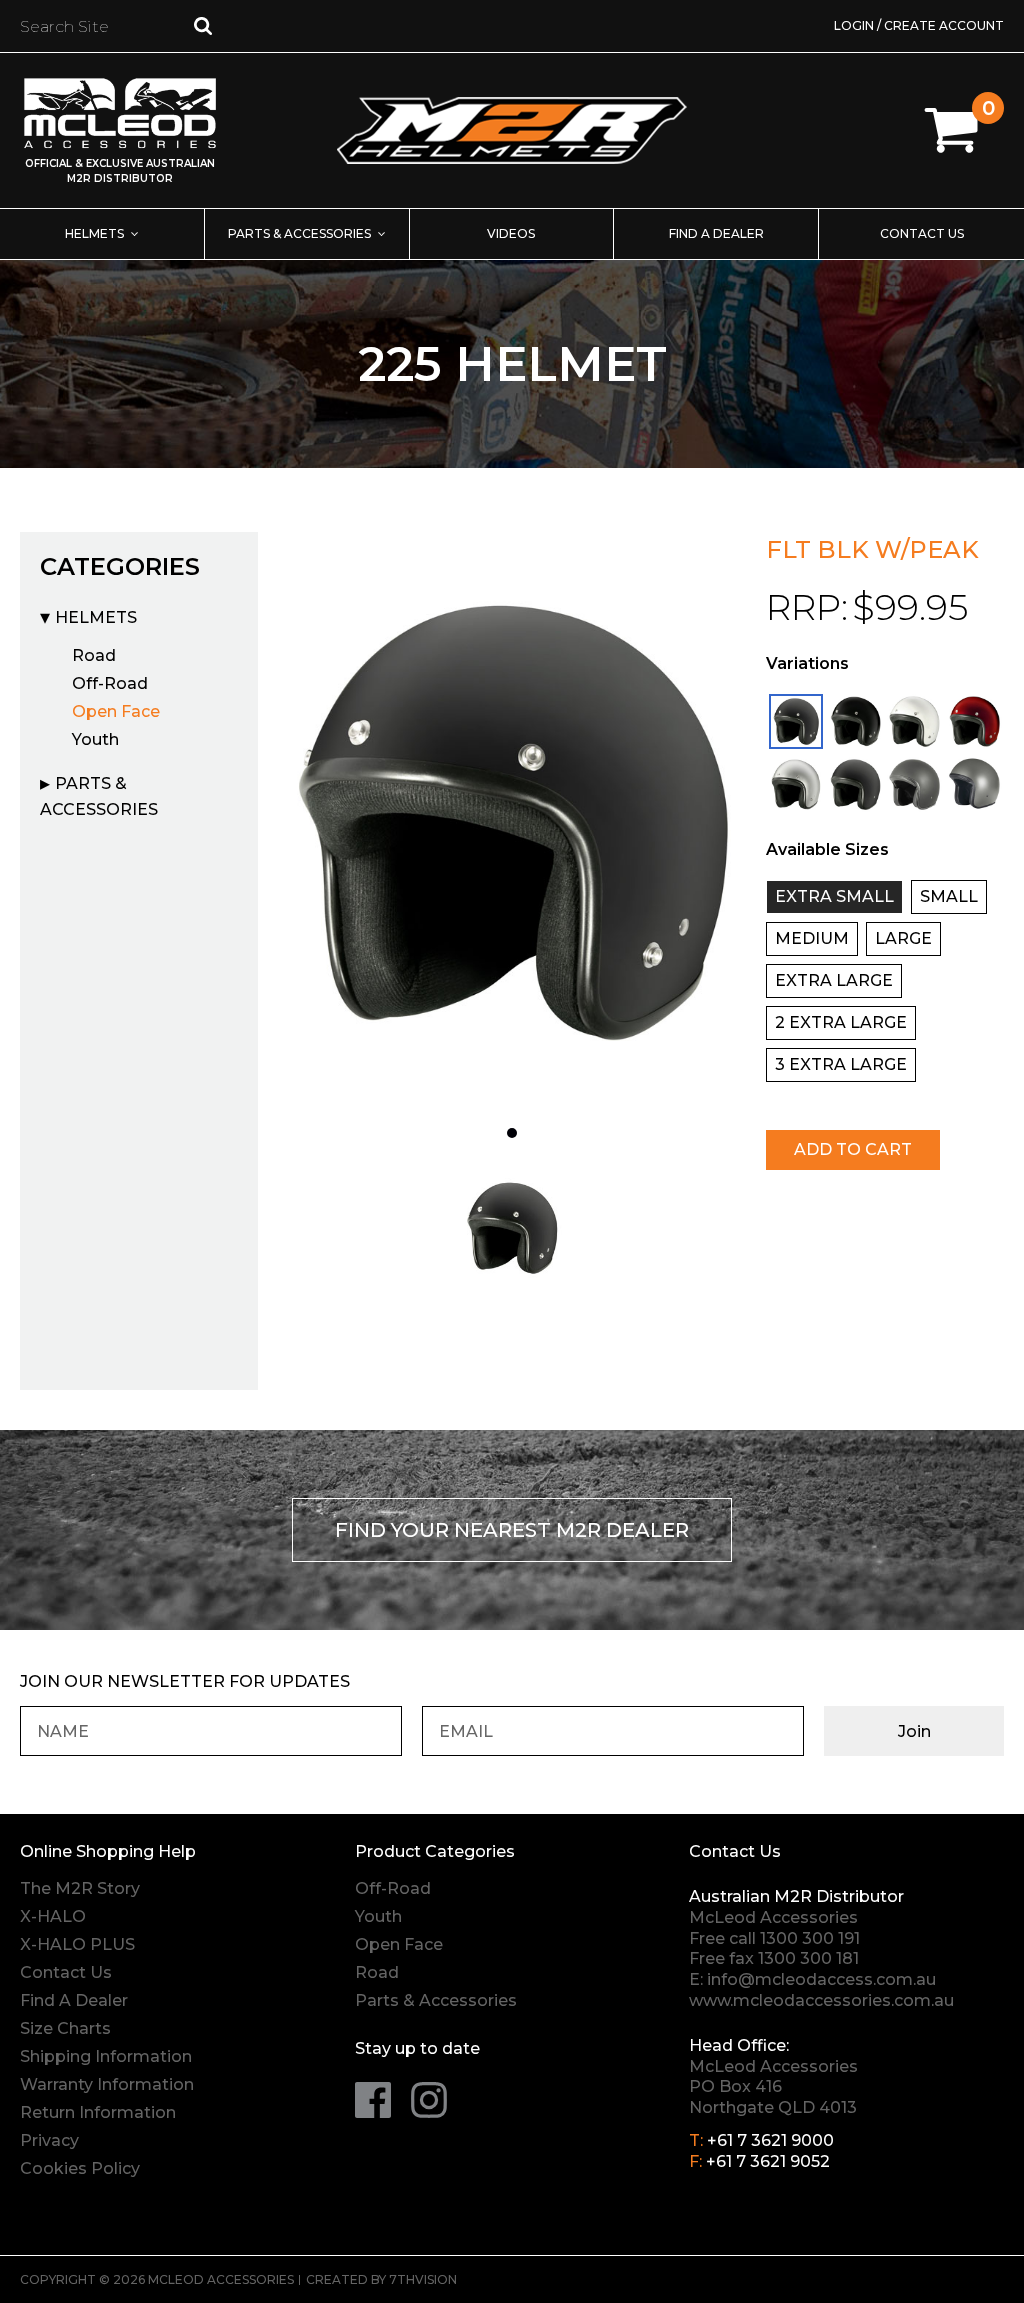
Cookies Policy (80, 2168)
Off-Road (110, 683)
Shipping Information (106, 2056)
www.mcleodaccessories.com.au (821, 2000)
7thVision (423, 2279)
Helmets (94, 233)
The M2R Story (80, 1888)
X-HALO (53, 1916)
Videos (511, 233)
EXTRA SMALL (834, 896)
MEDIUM (812, 938)
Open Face (116, 711)
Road (94, 655)
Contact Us (922, 233)
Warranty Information (107, 2084)
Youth (95, 739)
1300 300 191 (810, 1938)
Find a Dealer (716, 233)
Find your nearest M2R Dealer (512, 1530)
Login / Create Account (919, 25)
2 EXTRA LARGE (841, 1022)
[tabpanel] (512, 822)
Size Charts (65, 2028)
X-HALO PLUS (77, 1944)
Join (914, 1731)
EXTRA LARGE (834, 980)
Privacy (49, 2140)
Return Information (98, 2112)
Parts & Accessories (299, 233)
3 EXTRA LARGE (841, 1064)
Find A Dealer (74, 2000)
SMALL (949, 896)
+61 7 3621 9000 (770, 2140)
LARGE (903, 938)
